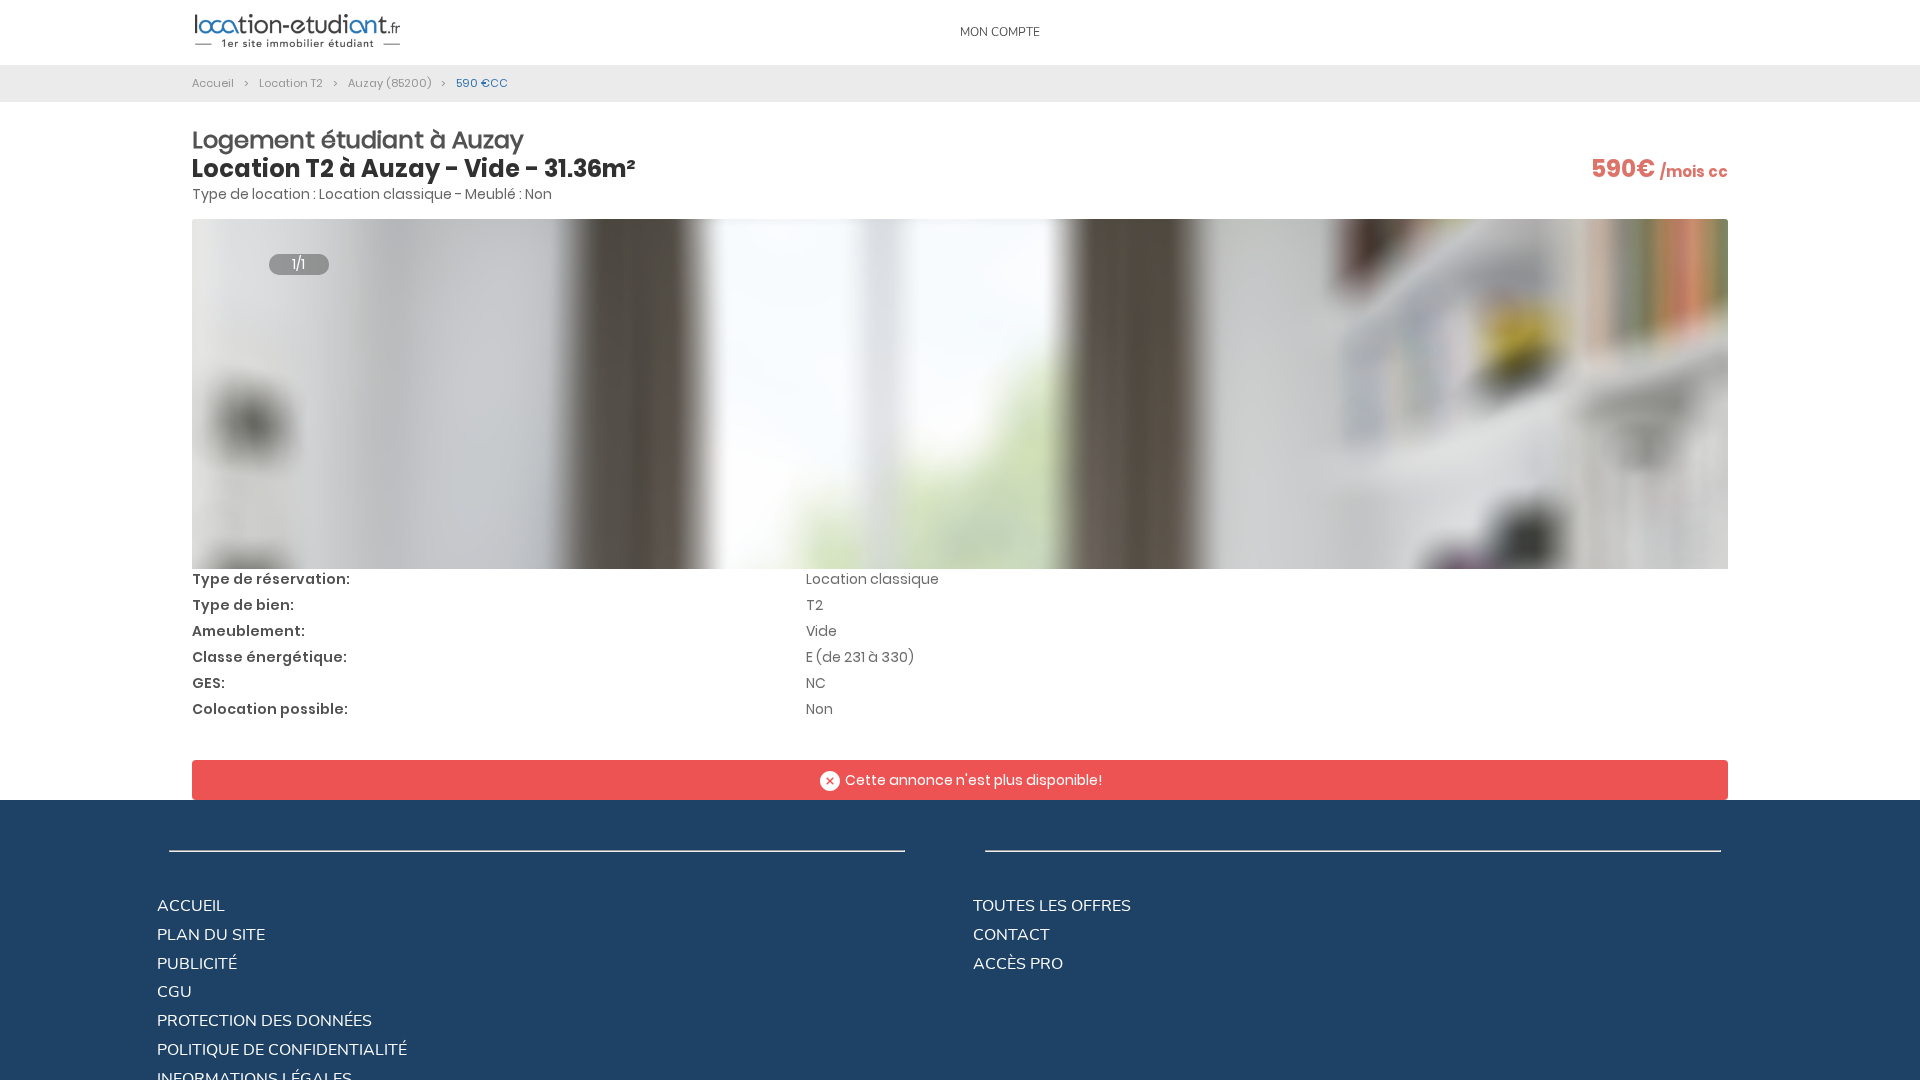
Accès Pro (1018, 964)
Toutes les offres (1052, 906)
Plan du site (211, 935)
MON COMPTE (1000, 32)
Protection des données (264, 1021)
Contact (1011, 935)
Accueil (191, 906)
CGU (174, 992)
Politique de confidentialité (282, 1050)
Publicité (197, 964)
